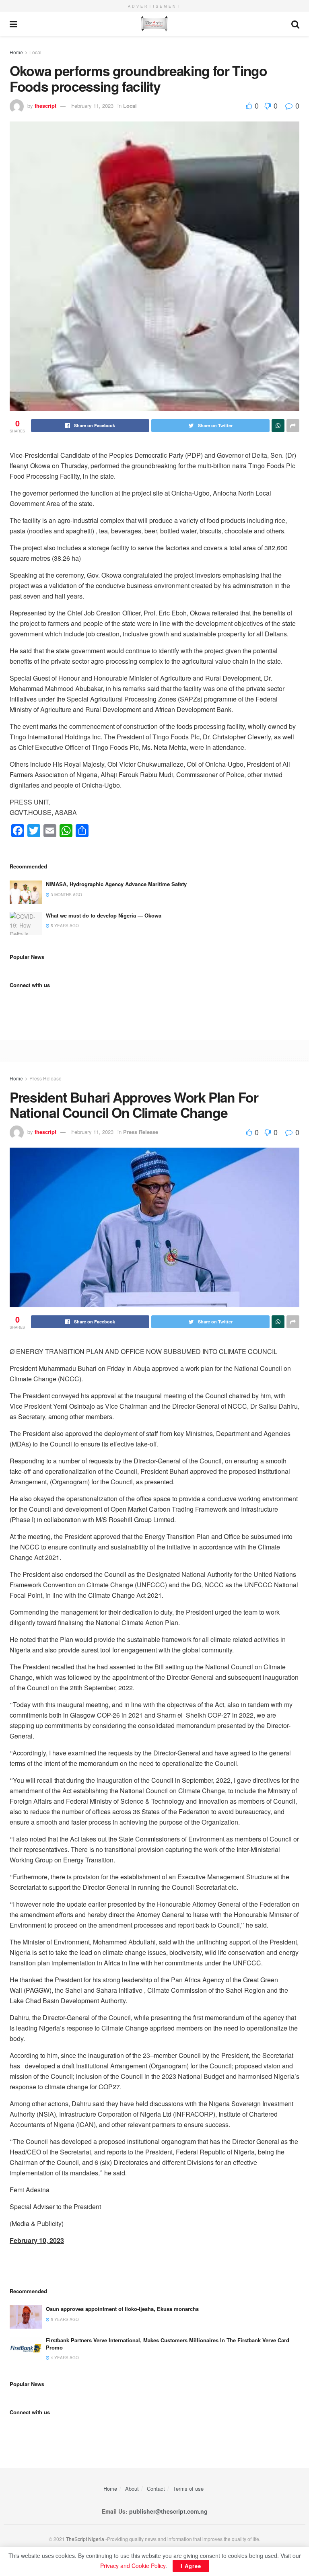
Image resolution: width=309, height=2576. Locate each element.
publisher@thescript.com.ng (168, 2511)
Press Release (45, 1078)
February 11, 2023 (92, 106)
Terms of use (188, 2489)
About (132, 2489)
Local (35, 52)
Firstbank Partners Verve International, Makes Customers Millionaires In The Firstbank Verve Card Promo (168, 2344)
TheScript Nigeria (85, 2539)
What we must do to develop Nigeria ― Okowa (104, 915)
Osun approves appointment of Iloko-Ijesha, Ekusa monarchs (122, 2309)
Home (16, 52)
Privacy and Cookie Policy (133, 2566)
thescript (45, 106)
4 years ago (64, 2358)
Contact (156, 2489)
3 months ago (66, 895)
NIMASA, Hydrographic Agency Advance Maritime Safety (116, 884)
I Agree (191, 2566)
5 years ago (64, 926)
